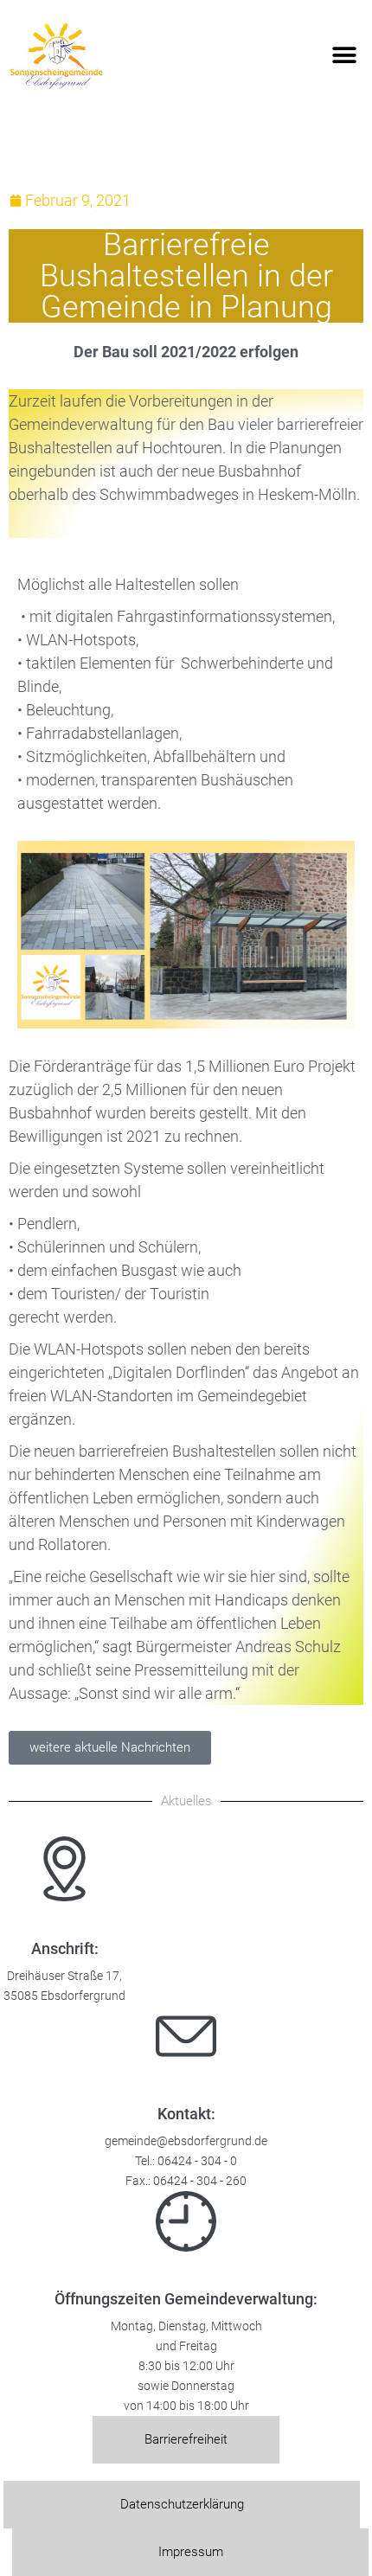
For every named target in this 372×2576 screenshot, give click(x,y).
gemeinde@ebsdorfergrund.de (186, 2141)
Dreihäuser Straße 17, (64, 1976)
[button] (344, 56)
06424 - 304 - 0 (197, 2161)
